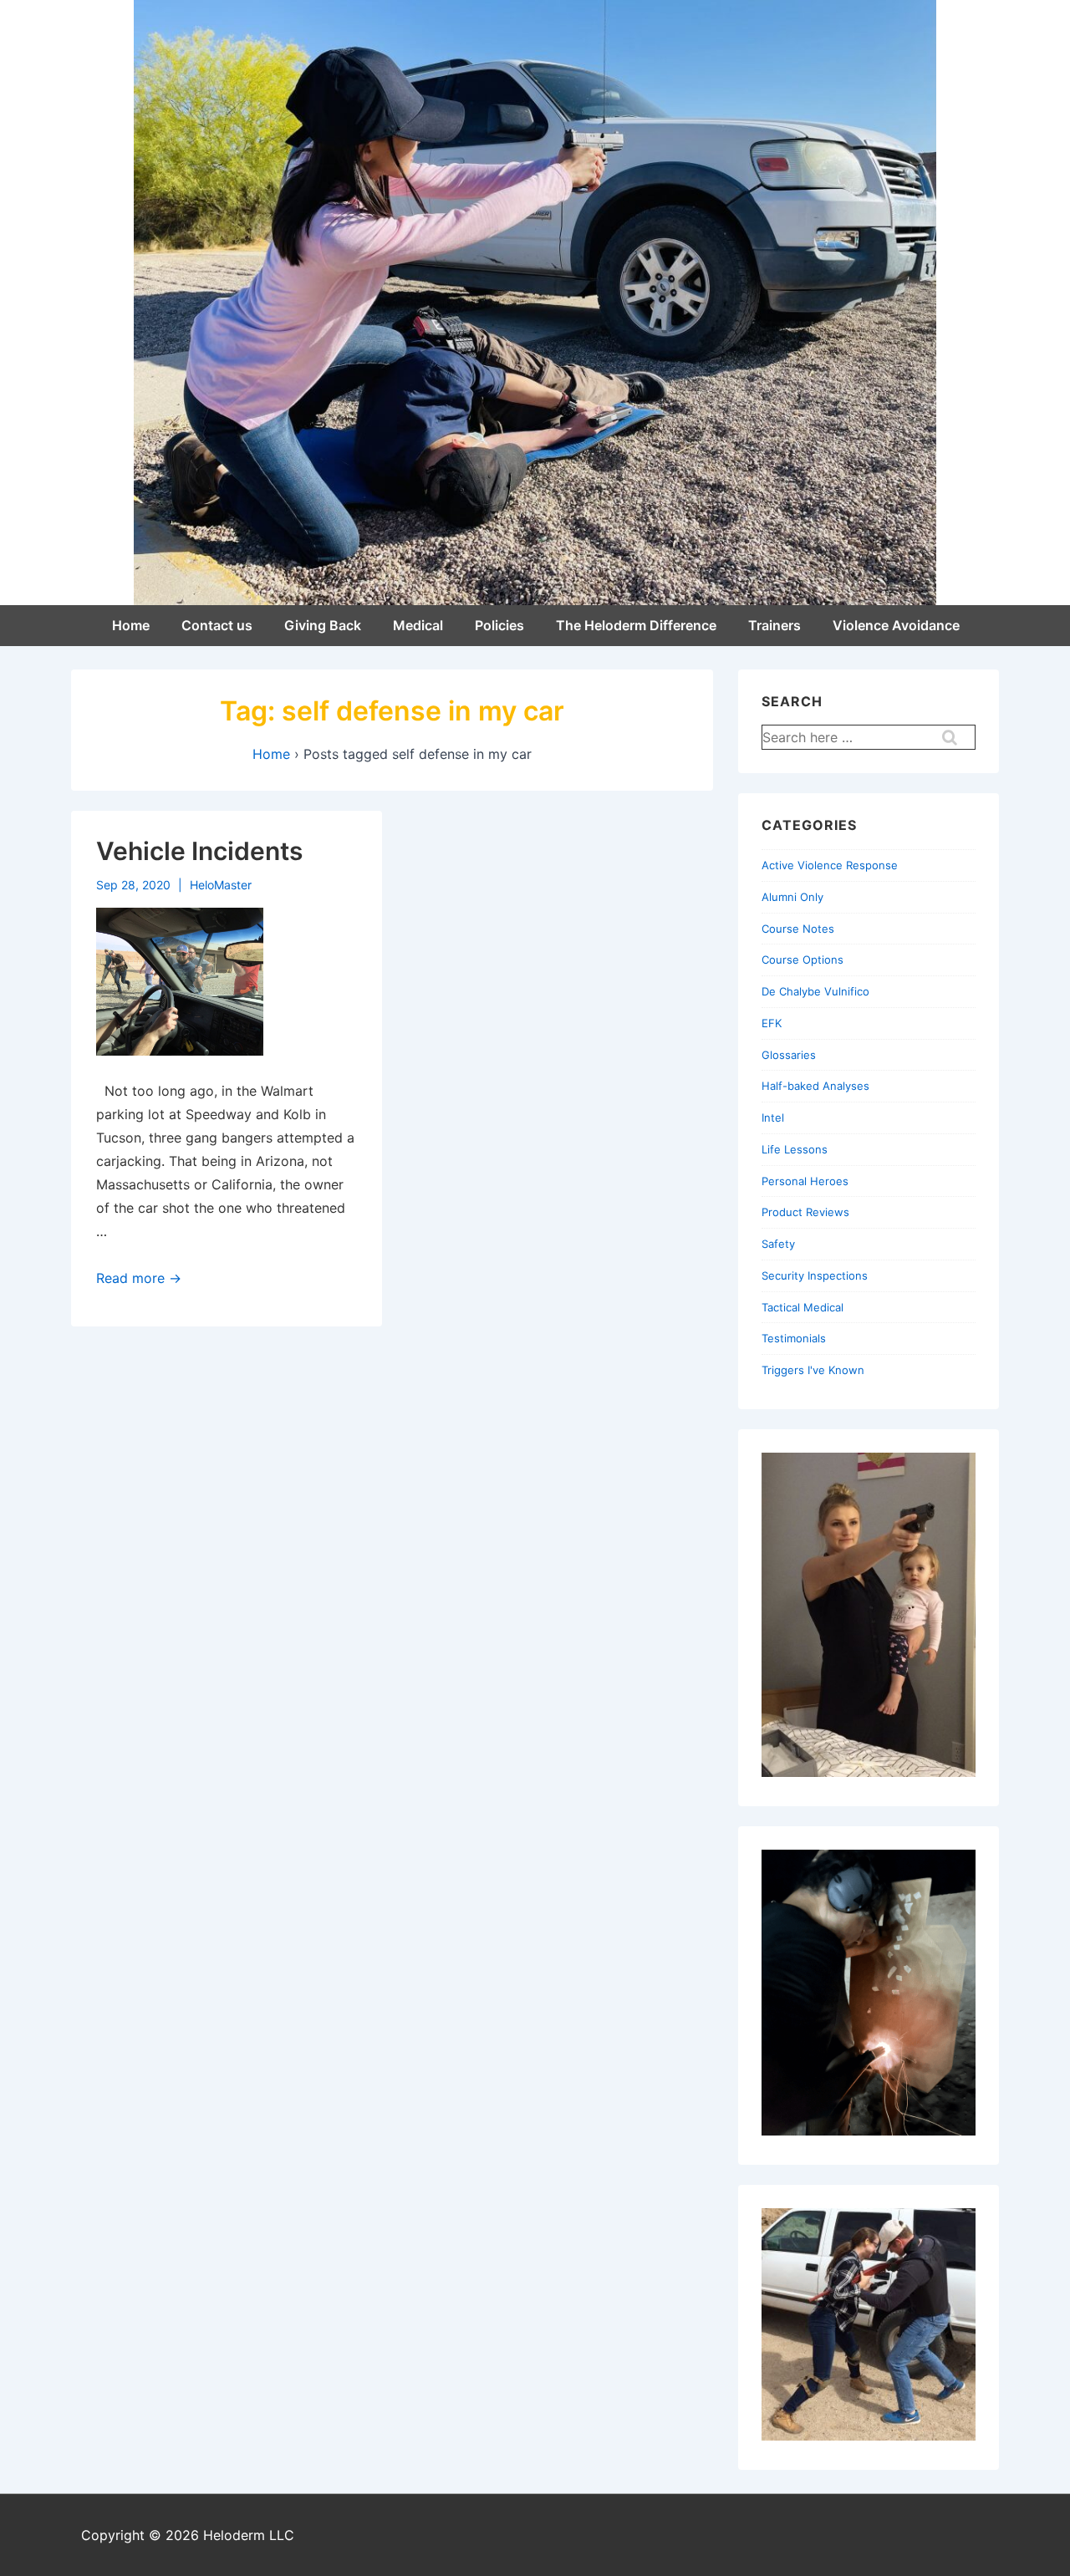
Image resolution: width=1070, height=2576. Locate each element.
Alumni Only (792, 897)
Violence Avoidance (896, 625)
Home (131, 625)
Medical (418, 625)
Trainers (774, 625)
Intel (773, 1117)
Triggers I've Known (813, 1370)
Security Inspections (815, 1275)
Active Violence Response (830, 865)
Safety (778, 1244)
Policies (499, 625)
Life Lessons (795, 1149)
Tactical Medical (802, 1307)
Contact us (217, 625)
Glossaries (789, 1055)
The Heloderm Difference (636, 625)
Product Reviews (805, 1212)
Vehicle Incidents (199, 851)
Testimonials (794, 1338)
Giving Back (323, 625)
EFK (772, 1023)
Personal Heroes (805, 1181)
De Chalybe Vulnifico (815, 991)
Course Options (802, 960)
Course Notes (798, 929)
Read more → (139, 1278)
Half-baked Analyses (815, 1086)
